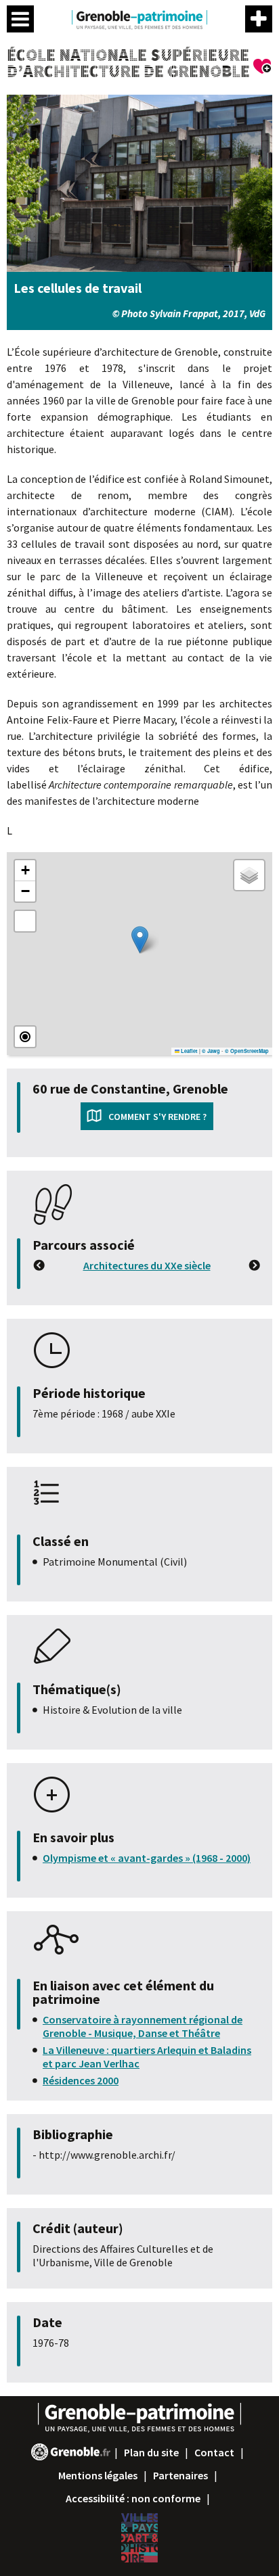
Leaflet (189, 1051)
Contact (214, 2452)
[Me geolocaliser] (25, 1037)
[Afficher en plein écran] (25, 921)
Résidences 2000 (81, 2080)
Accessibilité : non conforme (133, 2498)
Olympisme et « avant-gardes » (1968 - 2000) (147, 1858)
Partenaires (180, 2475)
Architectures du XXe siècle (147, 1265)
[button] (140, 940)
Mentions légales (98, 2475)
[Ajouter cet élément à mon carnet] (263, 68)
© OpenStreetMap (247, 1051)
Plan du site (151, 2452)
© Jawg (211, 1051)
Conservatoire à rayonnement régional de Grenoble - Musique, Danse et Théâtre (143, 2026)
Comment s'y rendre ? (157, 1117)
